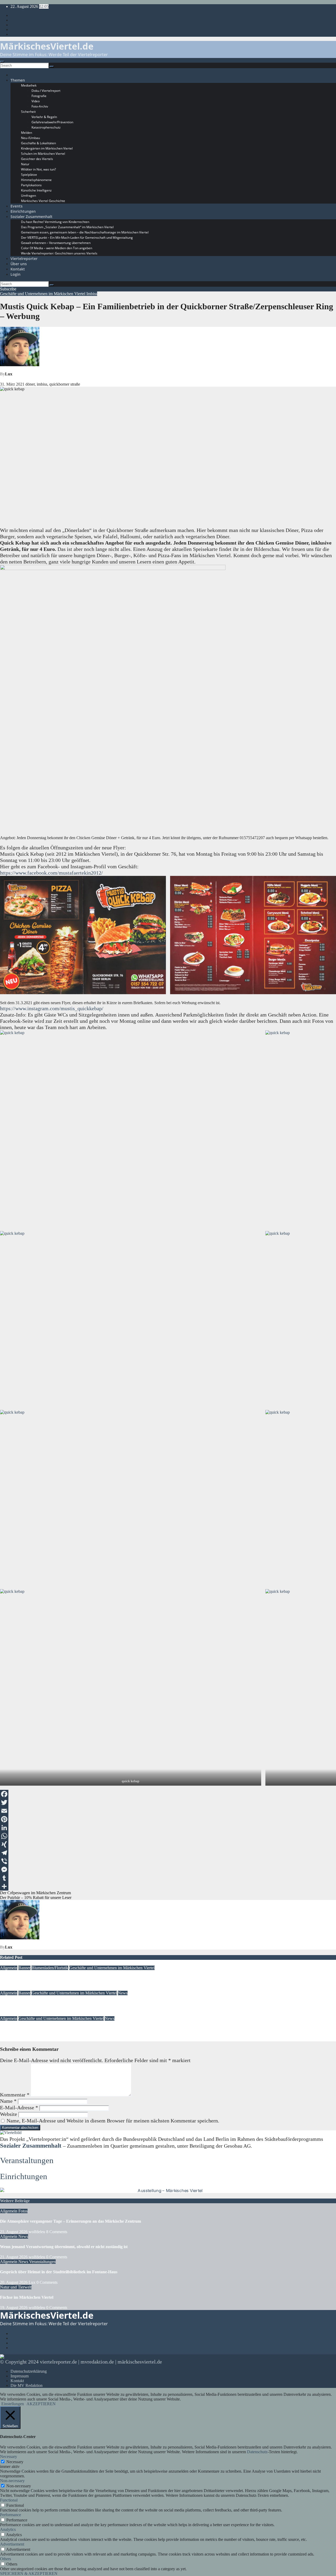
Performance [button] (10, 2515)
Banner (24, 1968)
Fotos (23, 2211)
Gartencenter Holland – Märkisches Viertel (38, 1978)
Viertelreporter (24, 259)
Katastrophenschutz (46, 127)
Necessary (15, 2462)
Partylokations (31, 185)
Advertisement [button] (12, 2544)
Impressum (20, 2376)
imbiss (42, 384)
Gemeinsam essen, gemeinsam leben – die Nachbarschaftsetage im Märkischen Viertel (85, 232)
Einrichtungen (23, 211)
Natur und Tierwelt (16, 2287)
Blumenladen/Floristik (50, 1968)
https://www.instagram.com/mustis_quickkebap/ (52, 1008)
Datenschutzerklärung (29, 2371)
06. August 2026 (14, 2014)
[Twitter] (168, 1802)
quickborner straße (65, 384)
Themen (18, 80)
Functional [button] (9, 2500)
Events (17, 206)
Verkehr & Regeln (44, 117)
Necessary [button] (9, 2457)
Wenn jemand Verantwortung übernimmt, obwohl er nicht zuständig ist (64, 2247)
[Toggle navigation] (2, 62)
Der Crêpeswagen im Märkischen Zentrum (35, 1893)
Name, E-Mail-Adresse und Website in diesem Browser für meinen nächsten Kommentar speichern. (113, 2121)
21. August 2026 (14, 2232)
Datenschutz (257, 2452)
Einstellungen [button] (13, 2404)
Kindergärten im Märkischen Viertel (47, 148)
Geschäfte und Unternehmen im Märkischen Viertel (43, 294)
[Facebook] (168, 1794)
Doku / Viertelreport (46, 91)
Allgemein (9, 1968)
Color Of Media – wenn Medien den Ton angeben (57, 248)
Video (36, 101)
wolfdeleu (37, 2232)
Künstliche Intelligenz (36, 190)
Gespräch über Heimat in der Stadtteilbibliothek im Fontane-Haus (59, 2272)
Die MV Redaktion (27, 2385)
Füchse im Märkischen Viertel (27, 2297)
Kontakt (18, 269)
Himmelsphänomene (36, 180)
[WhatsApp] (168, 1836)
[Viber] (168, 1861)
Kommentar (15, 2095)
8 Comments (57, 2232)
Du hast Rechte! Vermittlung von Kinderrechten (55, 222)
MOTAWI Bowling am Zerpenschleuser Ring (40, 2003)
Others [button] (6, 2559)
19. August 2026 (14, 1988)
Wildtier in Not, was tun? (38, 169)
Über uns (19, 264)
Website (9, 2114)
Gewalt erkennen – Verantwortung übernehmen (56, 243)
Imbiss (92, 294)
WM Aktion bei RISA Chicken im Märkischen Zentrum (50, 2029)
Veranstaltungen (27, 2160)
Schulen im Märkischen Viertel (43, 154)
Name (8, 2101)
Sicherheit (28, 112)
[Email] (168, 1811)
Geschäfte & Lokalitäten (38, 143)
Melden (27, 133)
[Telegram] (168, 1853)
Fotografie (39, 96)
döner (30, 384)
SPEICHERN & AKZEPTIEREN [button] (29, 2574)
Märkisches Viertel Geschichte (43, 201)
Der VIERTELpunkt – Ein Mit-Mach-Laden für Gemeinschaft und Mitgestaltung (77, 238)
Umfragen (28, 196)
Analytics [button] (8, 2529)
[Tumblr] (168, 1878)
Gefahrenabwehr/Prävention (52, 122)
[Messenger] (168, 1870)
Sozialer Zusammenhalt (31, 217)
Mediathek (29, 85)
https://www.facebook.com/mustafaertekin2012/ (51, 873)
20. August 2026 (14, 2282)
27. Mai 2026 (11, 2039)
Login (15, 274)
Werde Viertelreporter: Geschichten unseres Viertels (59, 253)
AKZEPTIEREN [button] (41, 2404)
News (123, 1993)
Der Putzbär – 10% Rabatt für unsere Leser (36, 1898)
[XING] (168, 1844)
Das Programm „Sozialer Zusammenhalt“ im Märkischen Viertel (67, 227)
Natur (25, 164)
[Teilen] (168, 1886)
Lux (9, 374)
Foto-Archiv (40, 106)
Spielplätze (29, 175)
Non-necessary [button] (12, 2481)
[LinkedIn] (168, 1828)
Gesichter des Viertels (37, 159)
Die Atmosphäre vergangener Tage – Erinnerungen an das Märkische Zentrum (70, 2221)
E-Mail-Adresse (19, 2107)
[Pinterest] (168, 1819)
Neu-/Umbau (30, 138)
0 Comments (57, 2257)
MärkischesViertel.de (47, 46)
